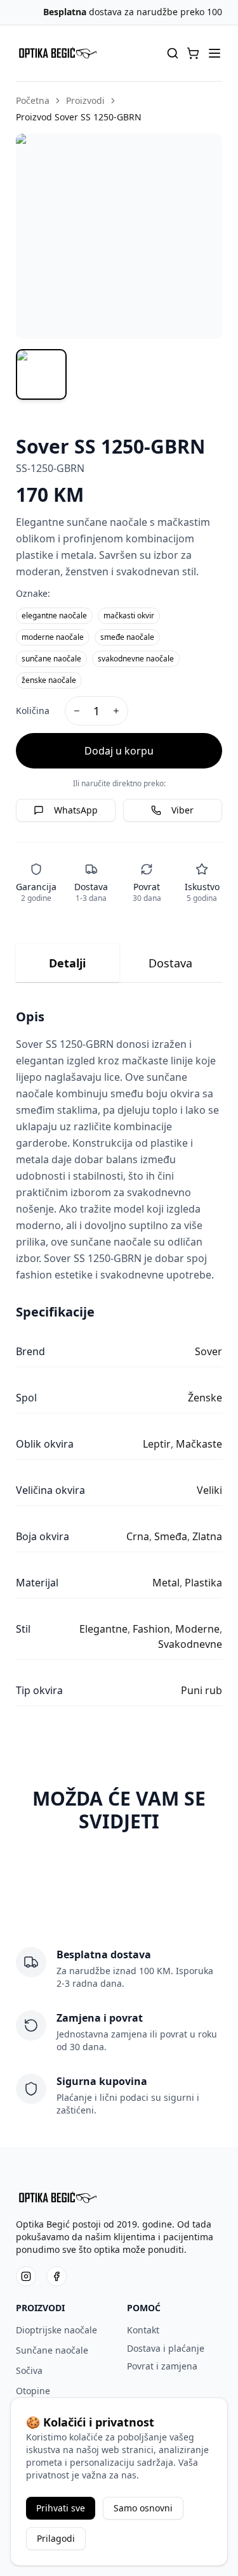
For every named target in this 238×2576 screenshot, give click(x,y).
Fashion (151, 1629)
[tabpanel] (119, 1357)
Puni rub (202, 1690)
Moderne (197, 1629)
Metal (166, 1583)
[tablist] (119, 963)
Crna (138, 1536)
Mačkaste (199, 1444)
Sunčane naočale (52, 2350)
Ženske (205, 1398)
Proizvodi (85, 100)
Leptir (157, 1444)
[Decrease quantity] (77, 711)
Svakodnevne (190, 1644)
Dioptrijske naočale (56, 2330)
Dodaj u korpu (119, 751)
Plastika (203, 1583)
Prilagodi (56, 2538)
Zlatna (207, 1536)
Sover (208, 1351)
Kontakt (143, 2330)
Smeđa (171, 1536)
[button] (193, 53)
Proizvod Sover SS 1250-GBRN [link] (79, 117)
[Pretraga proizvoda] (173, 53)
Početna (33, 100)
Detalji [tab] (67, 963)
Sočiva (29, 2370)
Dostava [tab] (170, 963)
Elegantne (103, 1629)
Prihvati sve (61, 2508)
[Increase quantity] (116, 711)
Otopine (33, 2391)
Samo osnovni (143, 2508)
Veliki (209, 1490)
